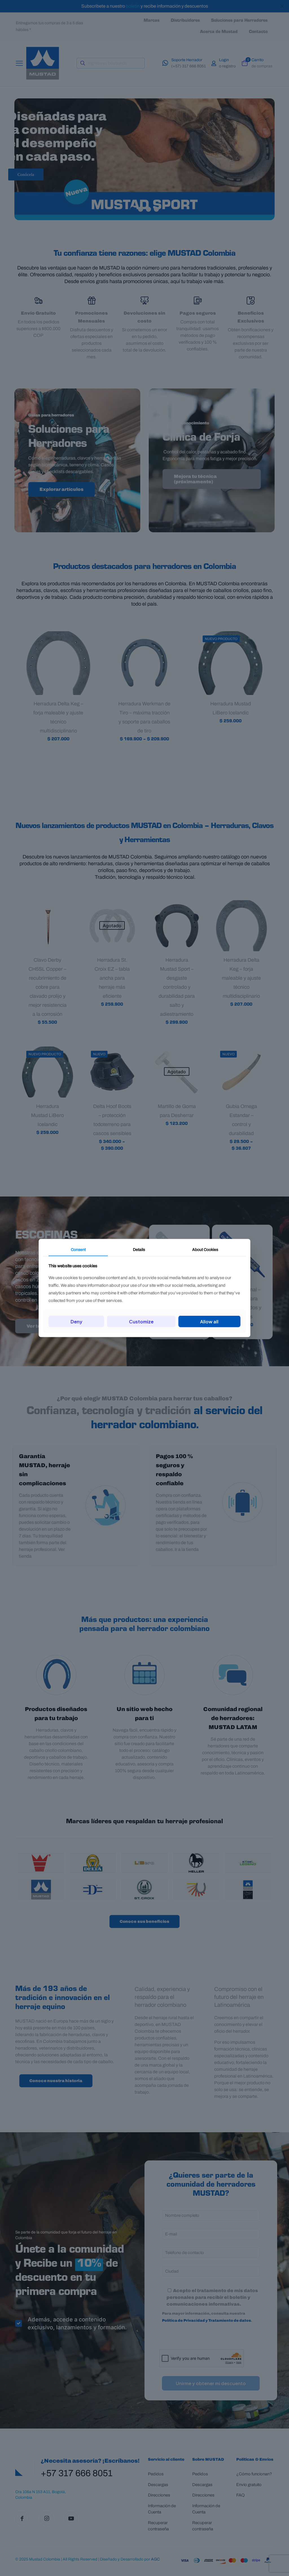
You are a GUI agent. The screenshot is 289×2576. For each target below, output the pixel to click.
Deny (76, 1322)
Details (139, 1249)
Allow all (209, 1322)
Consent (78, 1249)
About (205, 1249)
